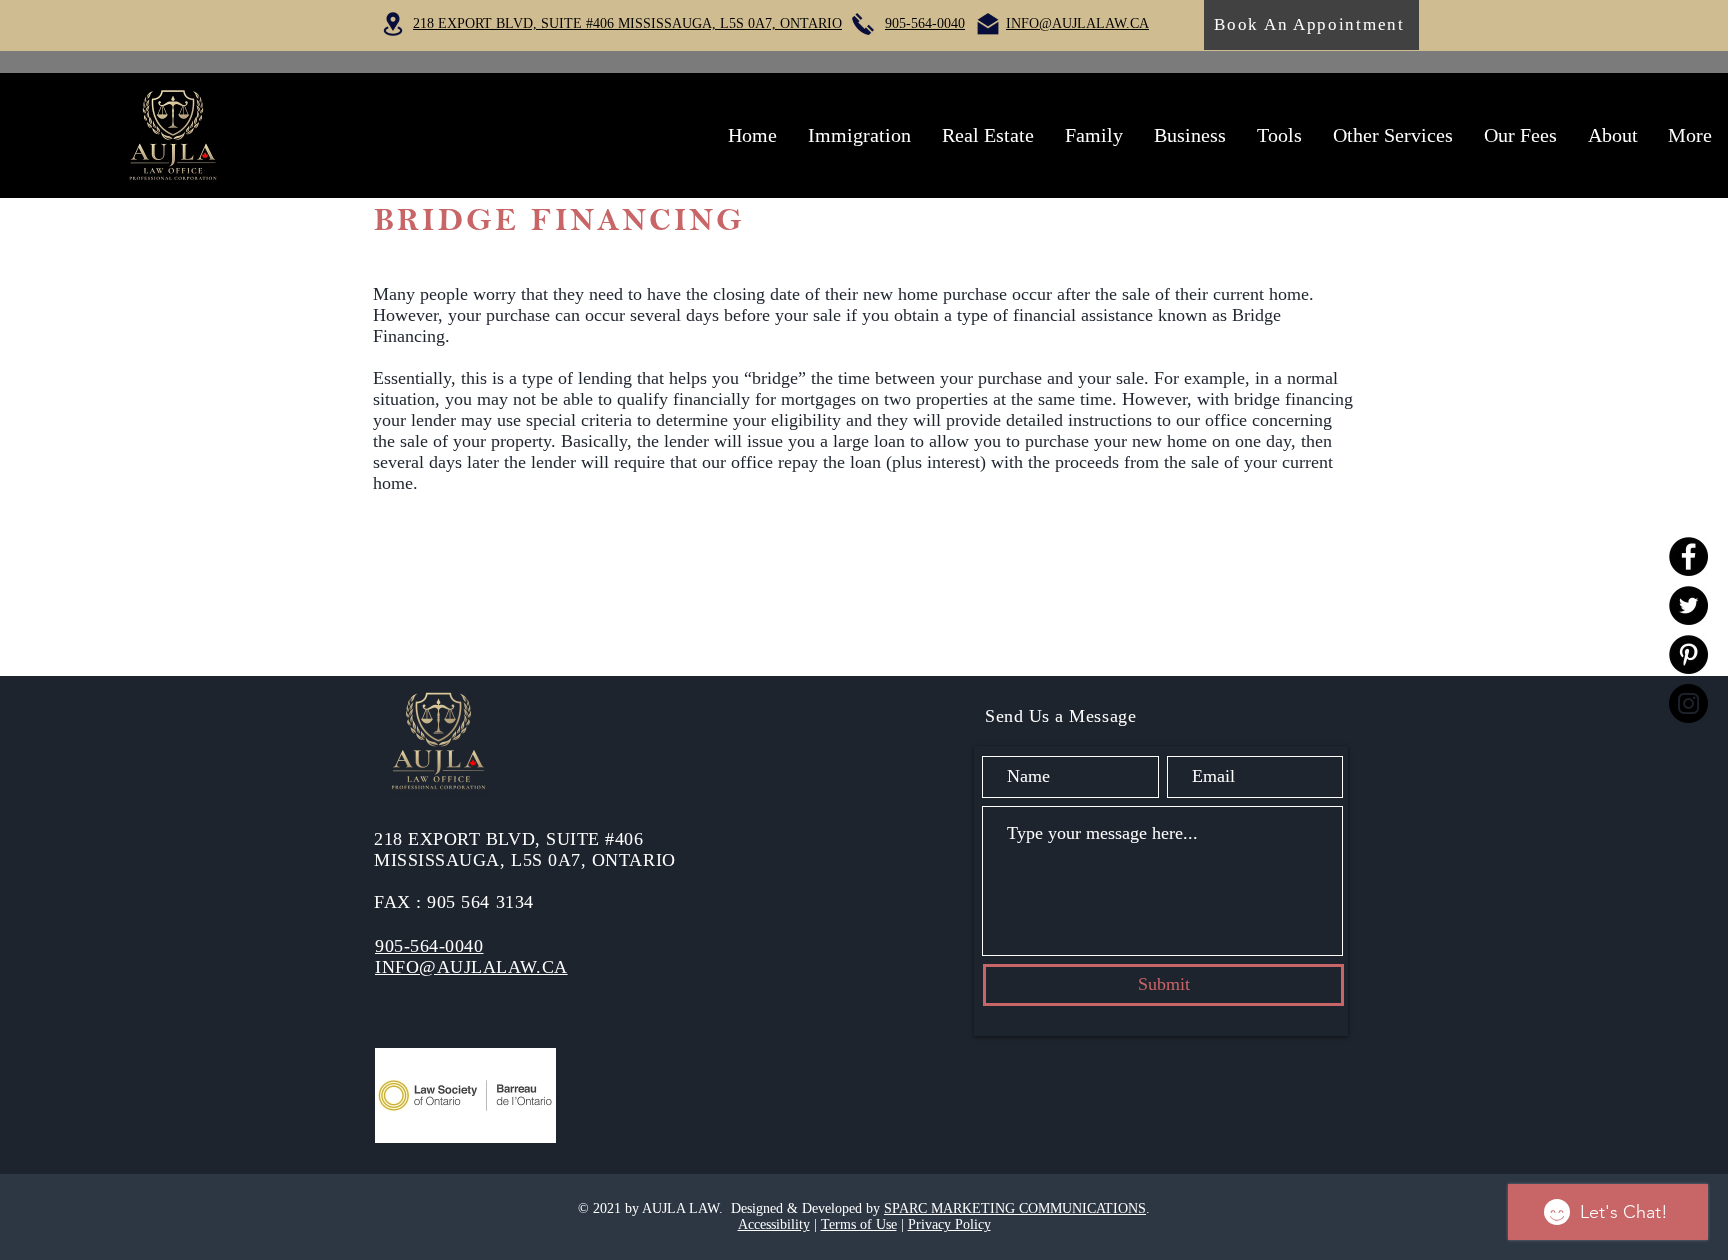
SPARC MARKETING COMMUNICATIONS (1015, 1208)
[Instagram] (1688, 703)
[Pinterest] (1688, 654)
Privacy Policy (949, 1224)
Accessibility (774, 1224)
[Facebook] (1688, 556)
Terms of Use (859, 1224)
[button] (859, 135)
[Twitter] (1688, 605)
